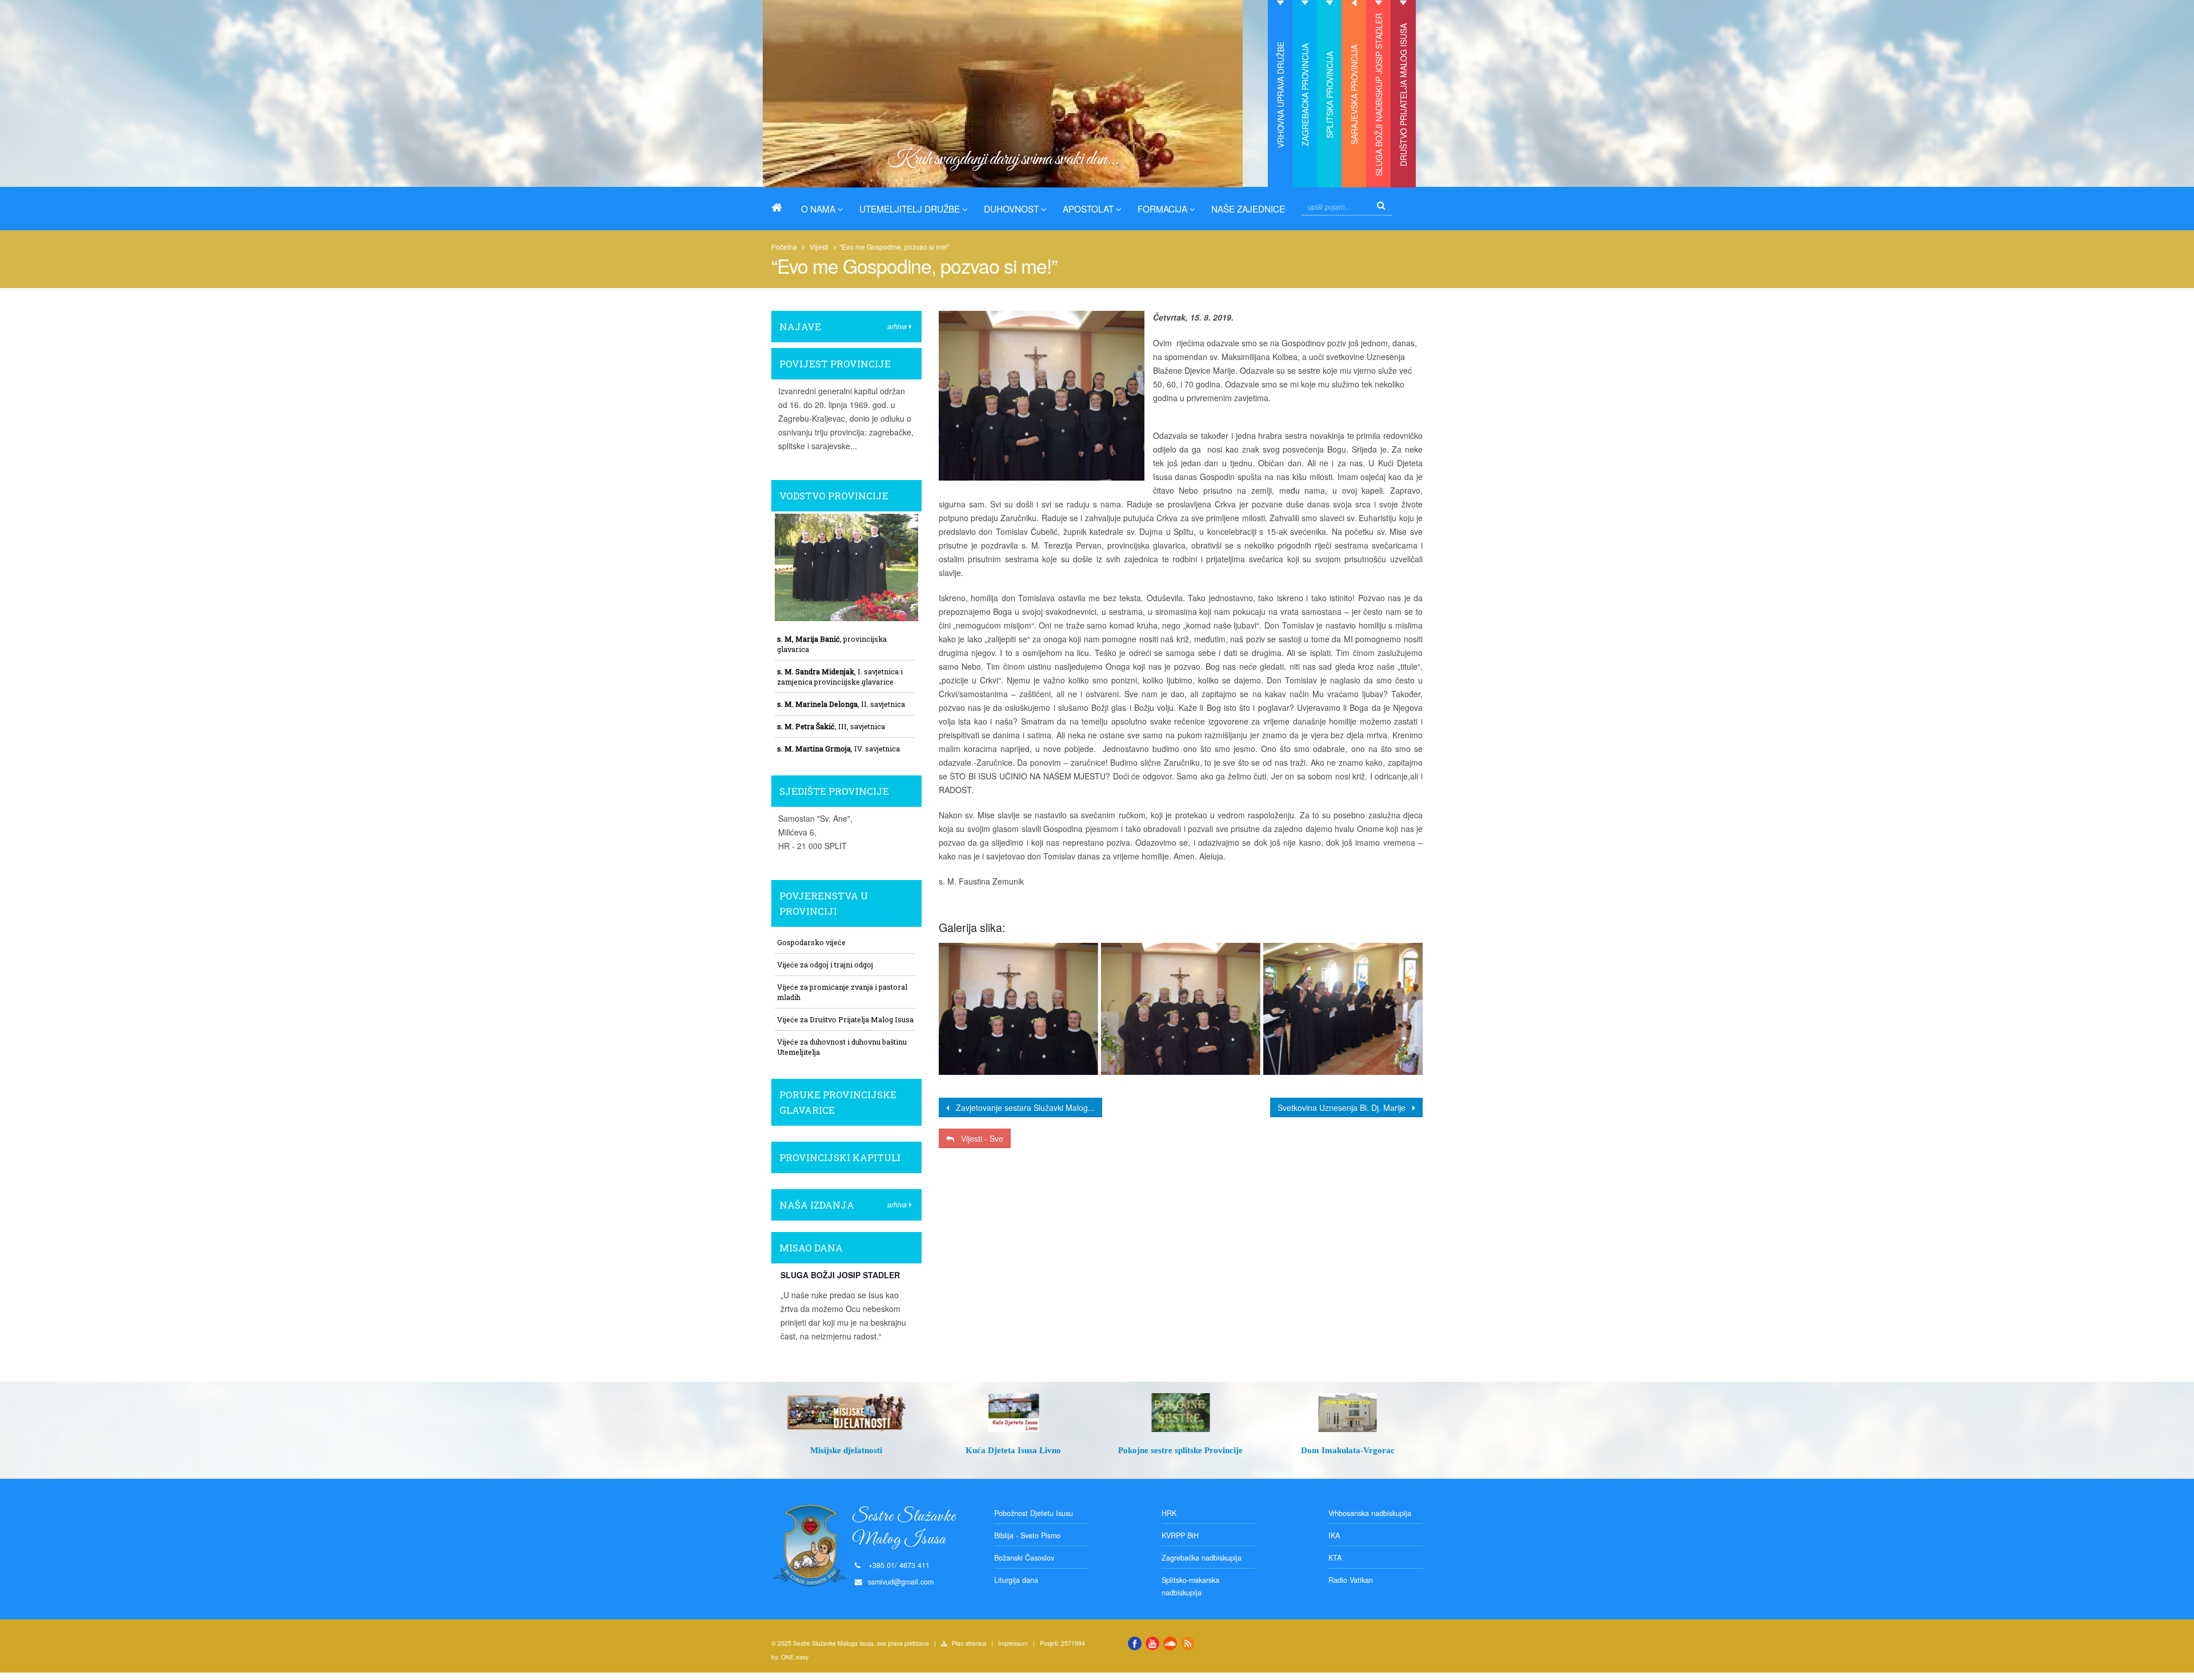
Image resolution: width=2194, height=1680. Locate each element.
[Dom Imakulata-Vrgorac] (1348, 1413)
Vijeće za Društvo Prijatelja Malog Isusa (845, 1019)
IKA (1334, 1535)
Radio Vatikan (1351, 1580)
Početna (784, 247)
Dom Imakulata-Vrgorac (1348, 1450)
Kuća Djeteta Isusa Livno (1013, 1450)
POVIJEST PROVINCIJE (835, 364)
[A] (1181, 1009)
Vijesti (819, 247)
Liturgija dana (1016, 1580)
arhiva (898, 326)
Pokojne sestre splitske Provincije (1180, 1450)
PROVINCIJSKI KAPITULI (840, 1157)
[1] (1343, 1009)
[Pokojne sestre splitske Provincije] (1181, 1413)
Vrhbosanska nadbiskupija (1370, 1513)
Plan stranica (969, 1643)
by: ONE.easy (790, 1657)
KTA (1335, 1558)
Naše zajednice (1248, 209)
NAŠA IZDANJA (817, 1205)
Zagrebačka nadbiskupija (1202, 1558)
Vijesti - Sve (979, 1138)
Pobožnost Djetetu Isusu (1034, 1513)
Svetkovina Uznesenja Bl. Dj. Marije (1345, 1107)
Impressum (1013, 1643)
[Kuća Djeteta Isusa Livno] (1014, 1413)
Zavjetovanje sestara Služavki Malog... (1022, 1107)
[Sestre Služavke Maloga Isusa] (781, 207)
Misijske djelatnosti (846, 1450)
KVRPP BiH (1180, 1535)
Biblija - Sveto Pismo (1027, 1535)
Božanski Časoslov (1024, 1558)
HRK (1169, 1513)
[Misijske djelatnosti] (846, 1413)
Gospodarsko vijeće (811, 942)
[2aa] (1018, 1009)
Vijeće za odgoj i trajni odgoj (825, 965)
